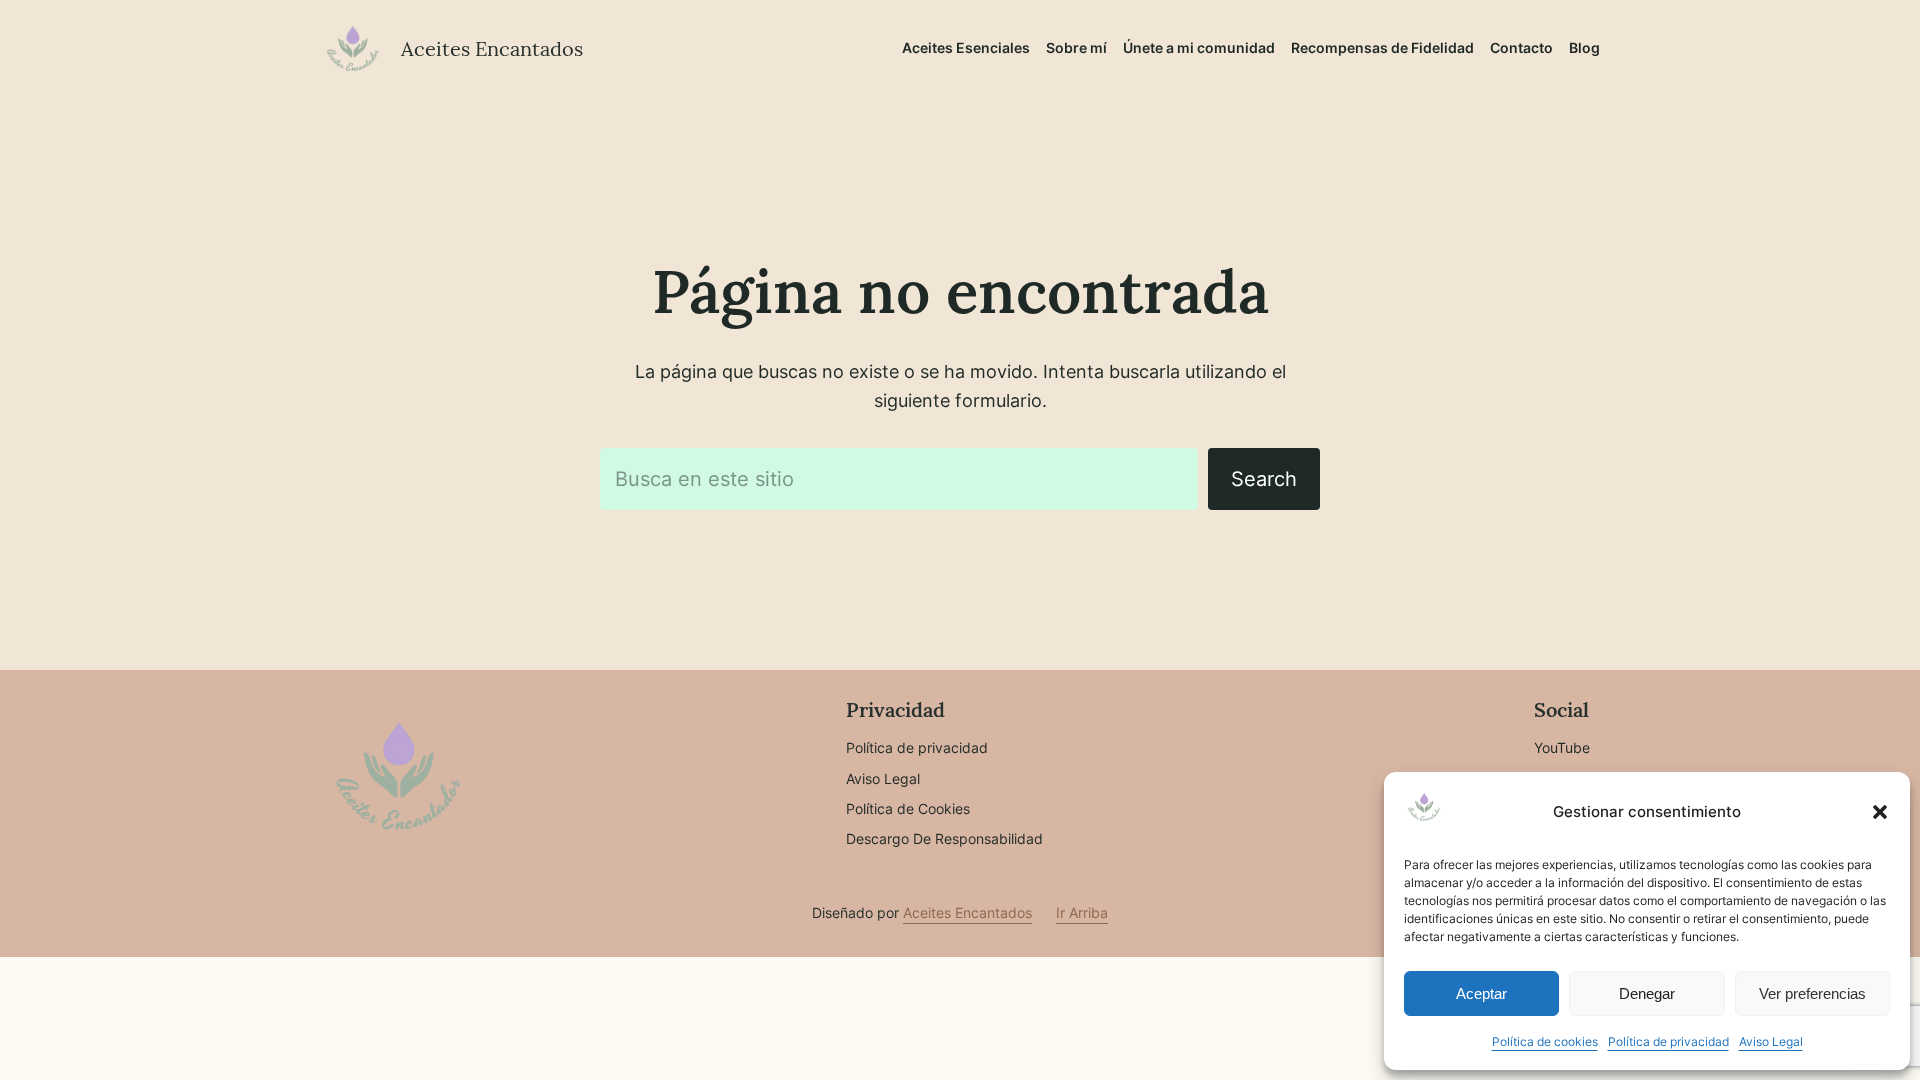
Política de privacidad (1668, 1041)
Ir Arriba (1082, 912)
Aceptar (1481, 993)
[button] (1880, 812)
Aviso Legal (1771, 1041)
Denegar (1647, 993)
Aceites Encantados (492, 48)
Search (1264, 479)
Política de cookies (1545, 1041)
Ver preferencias (1812, 993)
